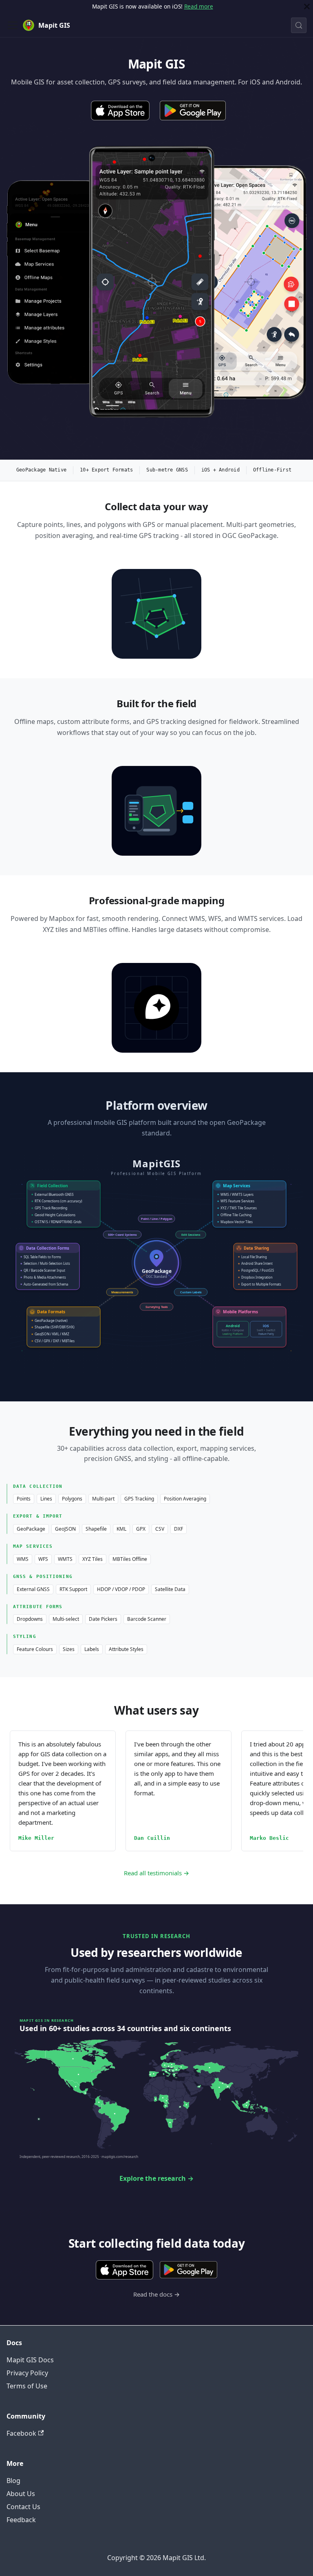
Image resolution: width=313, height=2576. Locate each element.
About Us (21, 2494)
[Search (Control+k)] (299, 25)
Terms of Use (27, 2386)
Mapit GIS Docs (30, 2360)
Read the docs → (156, 2294)
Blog (13, 2481)
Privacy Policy (27, 2373)
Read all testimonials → (156, 1873)
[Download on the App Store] (120, 111)
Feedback (21, 2520)
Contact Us (23, 2507)
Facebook (21, 2433)
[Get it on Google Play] (193, 111)
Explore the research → (156, 2178)
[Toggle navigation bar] (13, 25)
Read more (199, 6)
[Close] (307, 7)
